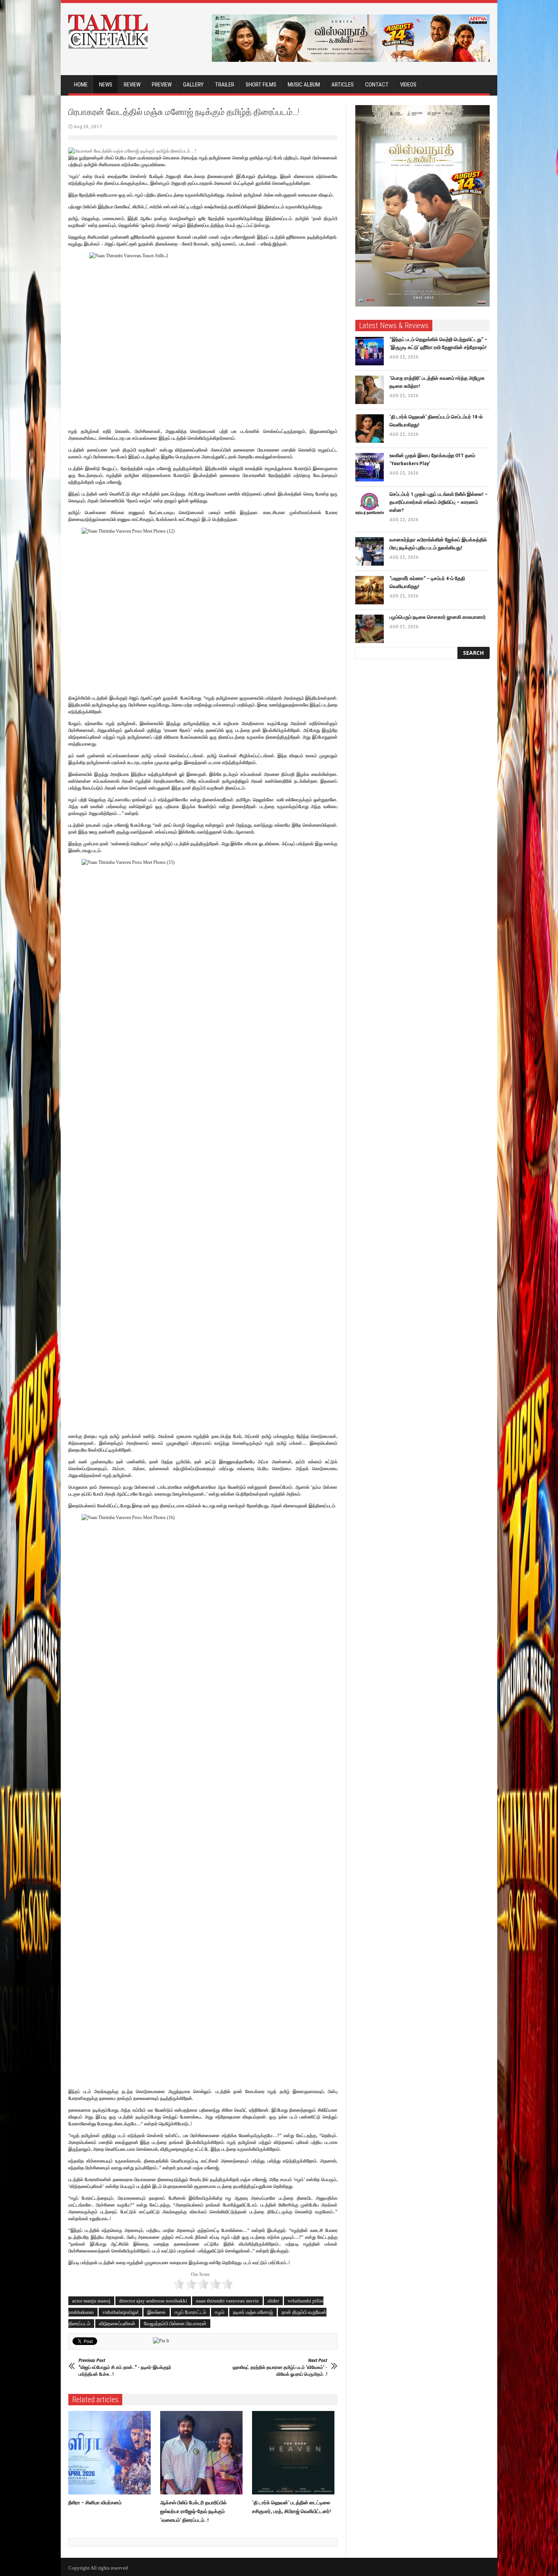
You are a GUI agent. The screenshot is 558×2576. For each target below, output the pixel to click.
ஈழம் (220, 2312)
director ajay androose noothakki (153, 2301)
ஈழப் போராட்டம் (190, 2312)
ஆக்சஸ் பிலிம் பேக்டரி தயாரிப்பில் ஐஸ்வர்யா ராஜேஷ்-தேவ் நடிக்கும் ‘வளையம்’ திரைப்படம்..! (193, 2511)
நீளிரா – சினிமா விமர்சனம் (95, 2503)
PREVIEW (162, 85)
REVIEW (132, 85)
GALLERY (193, 85)
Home (81, 85)
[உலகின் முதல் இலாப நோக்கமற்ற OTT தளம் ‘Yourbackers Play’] (370, 467)
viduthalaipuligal (121, 2312)
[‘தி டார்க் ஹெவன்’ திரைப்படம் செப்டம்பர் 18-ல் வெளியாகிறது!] (370, 429)
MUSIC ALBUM (304, 85)
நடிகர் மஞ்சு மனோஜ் (253, 2312)
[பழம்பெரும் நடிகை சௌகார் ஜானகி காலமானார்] (370, 629)
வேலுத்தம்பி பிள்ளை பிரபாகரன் (175, 2324)
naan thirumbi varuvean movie (227, 2301)
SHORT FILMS (261, 85)
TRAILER (225, 85)
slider (273, 2301)
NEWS (106, 85)
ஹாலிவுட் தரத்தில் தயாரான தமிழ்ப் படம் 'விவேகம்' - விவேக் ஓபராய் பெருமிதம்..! (280, 2367)
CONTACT (377, 85)
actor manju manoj (91, 2301)
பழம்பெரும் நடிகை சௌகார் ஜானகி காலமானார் (438, 617)
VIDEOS (408, 85)
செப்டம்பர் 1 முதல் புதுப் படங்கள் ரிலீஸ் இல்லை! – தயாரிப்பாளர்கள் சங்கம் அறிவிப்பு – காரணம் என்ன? (439, 502)
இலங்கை (157, 2312)
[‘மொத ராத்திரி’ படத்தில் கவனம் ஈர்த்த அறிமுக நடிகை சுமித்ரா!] (370, 390)
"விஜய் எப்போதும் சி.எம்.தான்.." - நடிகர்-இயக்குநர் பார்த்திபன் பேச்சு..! (125, 2367)
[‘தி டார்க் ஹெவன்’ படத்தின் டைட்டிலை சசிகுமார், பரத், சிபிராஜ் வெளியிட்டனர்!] (295, 2453)
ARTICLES (343, 85)
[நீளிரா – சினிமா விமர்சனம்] (111, 2453)
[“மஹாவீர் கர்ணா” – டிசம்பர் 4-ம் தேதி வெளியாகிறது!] (370, 590)
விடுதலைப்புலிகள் (117, 2324)
